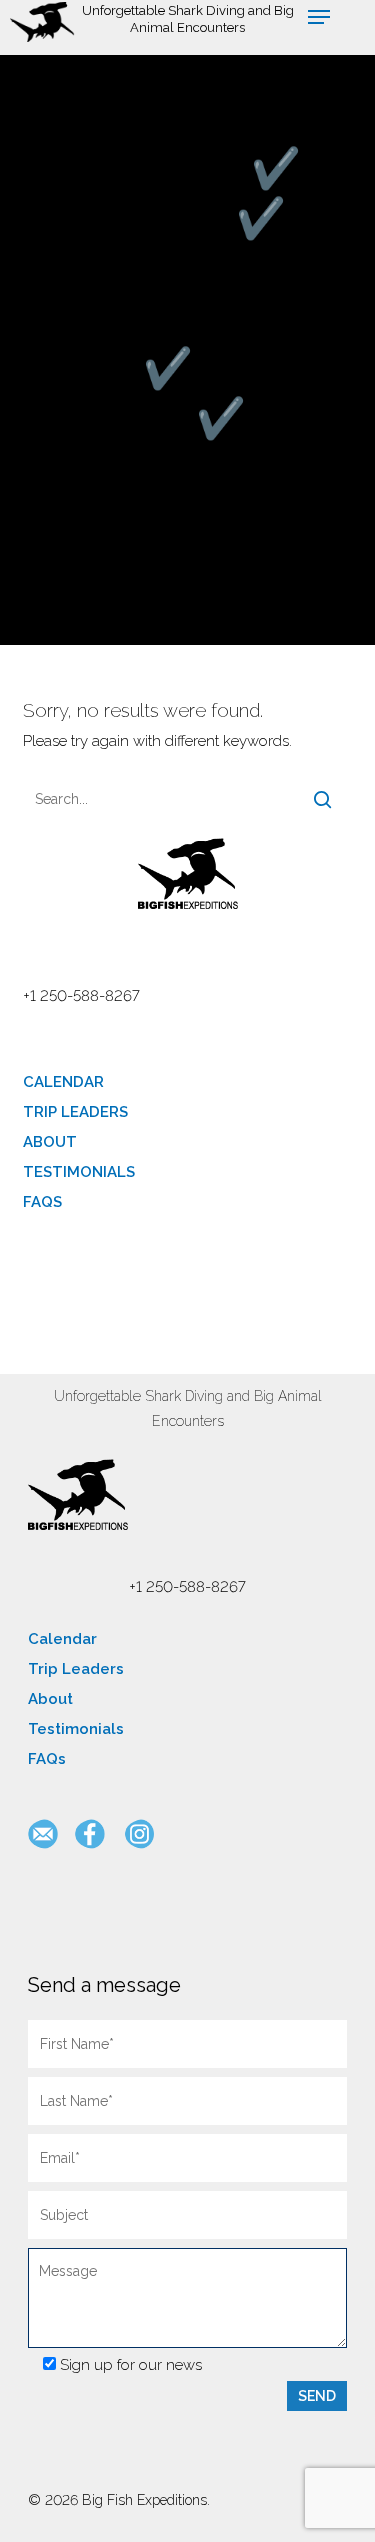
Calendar (63, 1082)
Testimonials (79, 1172)
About (50, 1142)
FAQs (42, 1202)
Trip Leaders (75, 1112)
